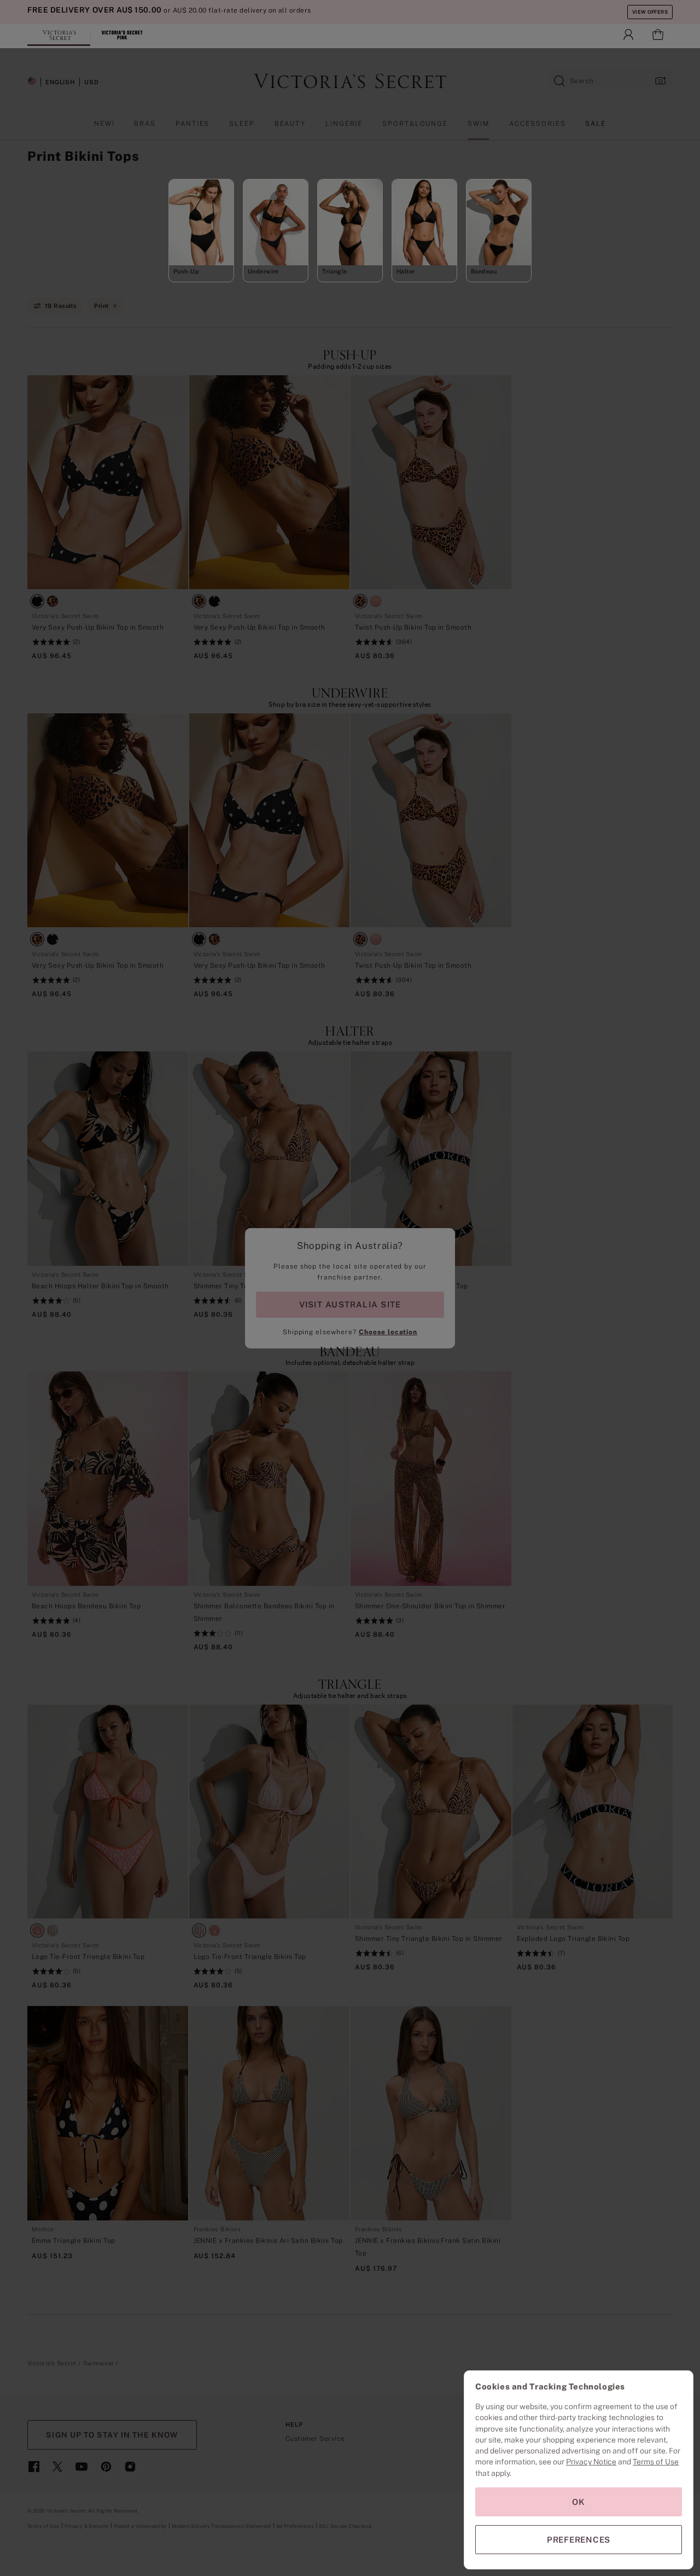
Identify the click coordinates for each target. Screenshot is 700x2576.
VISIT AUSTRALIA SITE (350, 1304)
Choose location (388, 1332)
